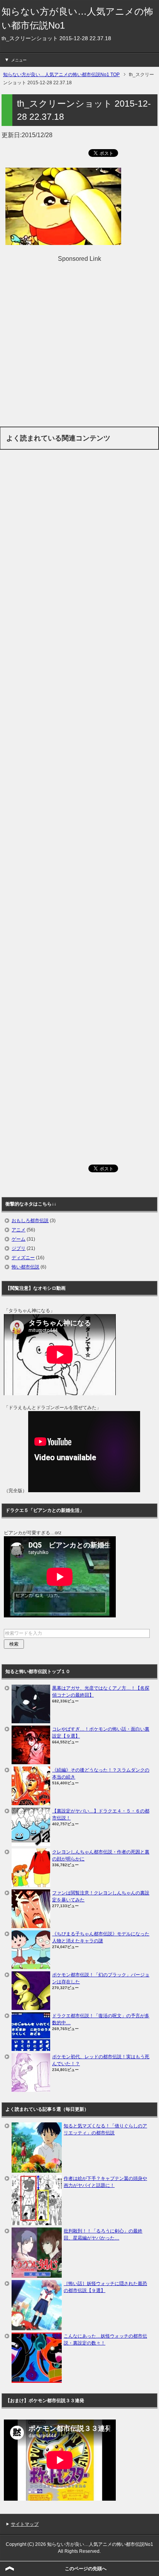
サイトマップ (25, 2524)
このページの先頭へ (86, 2569)
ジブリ (19, 1248)
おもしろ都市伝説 (30, 1221)
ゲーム (19, 1239)
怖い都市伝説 (25, 1267)
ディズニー (23, 1258)
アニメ (19, 1230)
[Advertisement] (79, 343)
